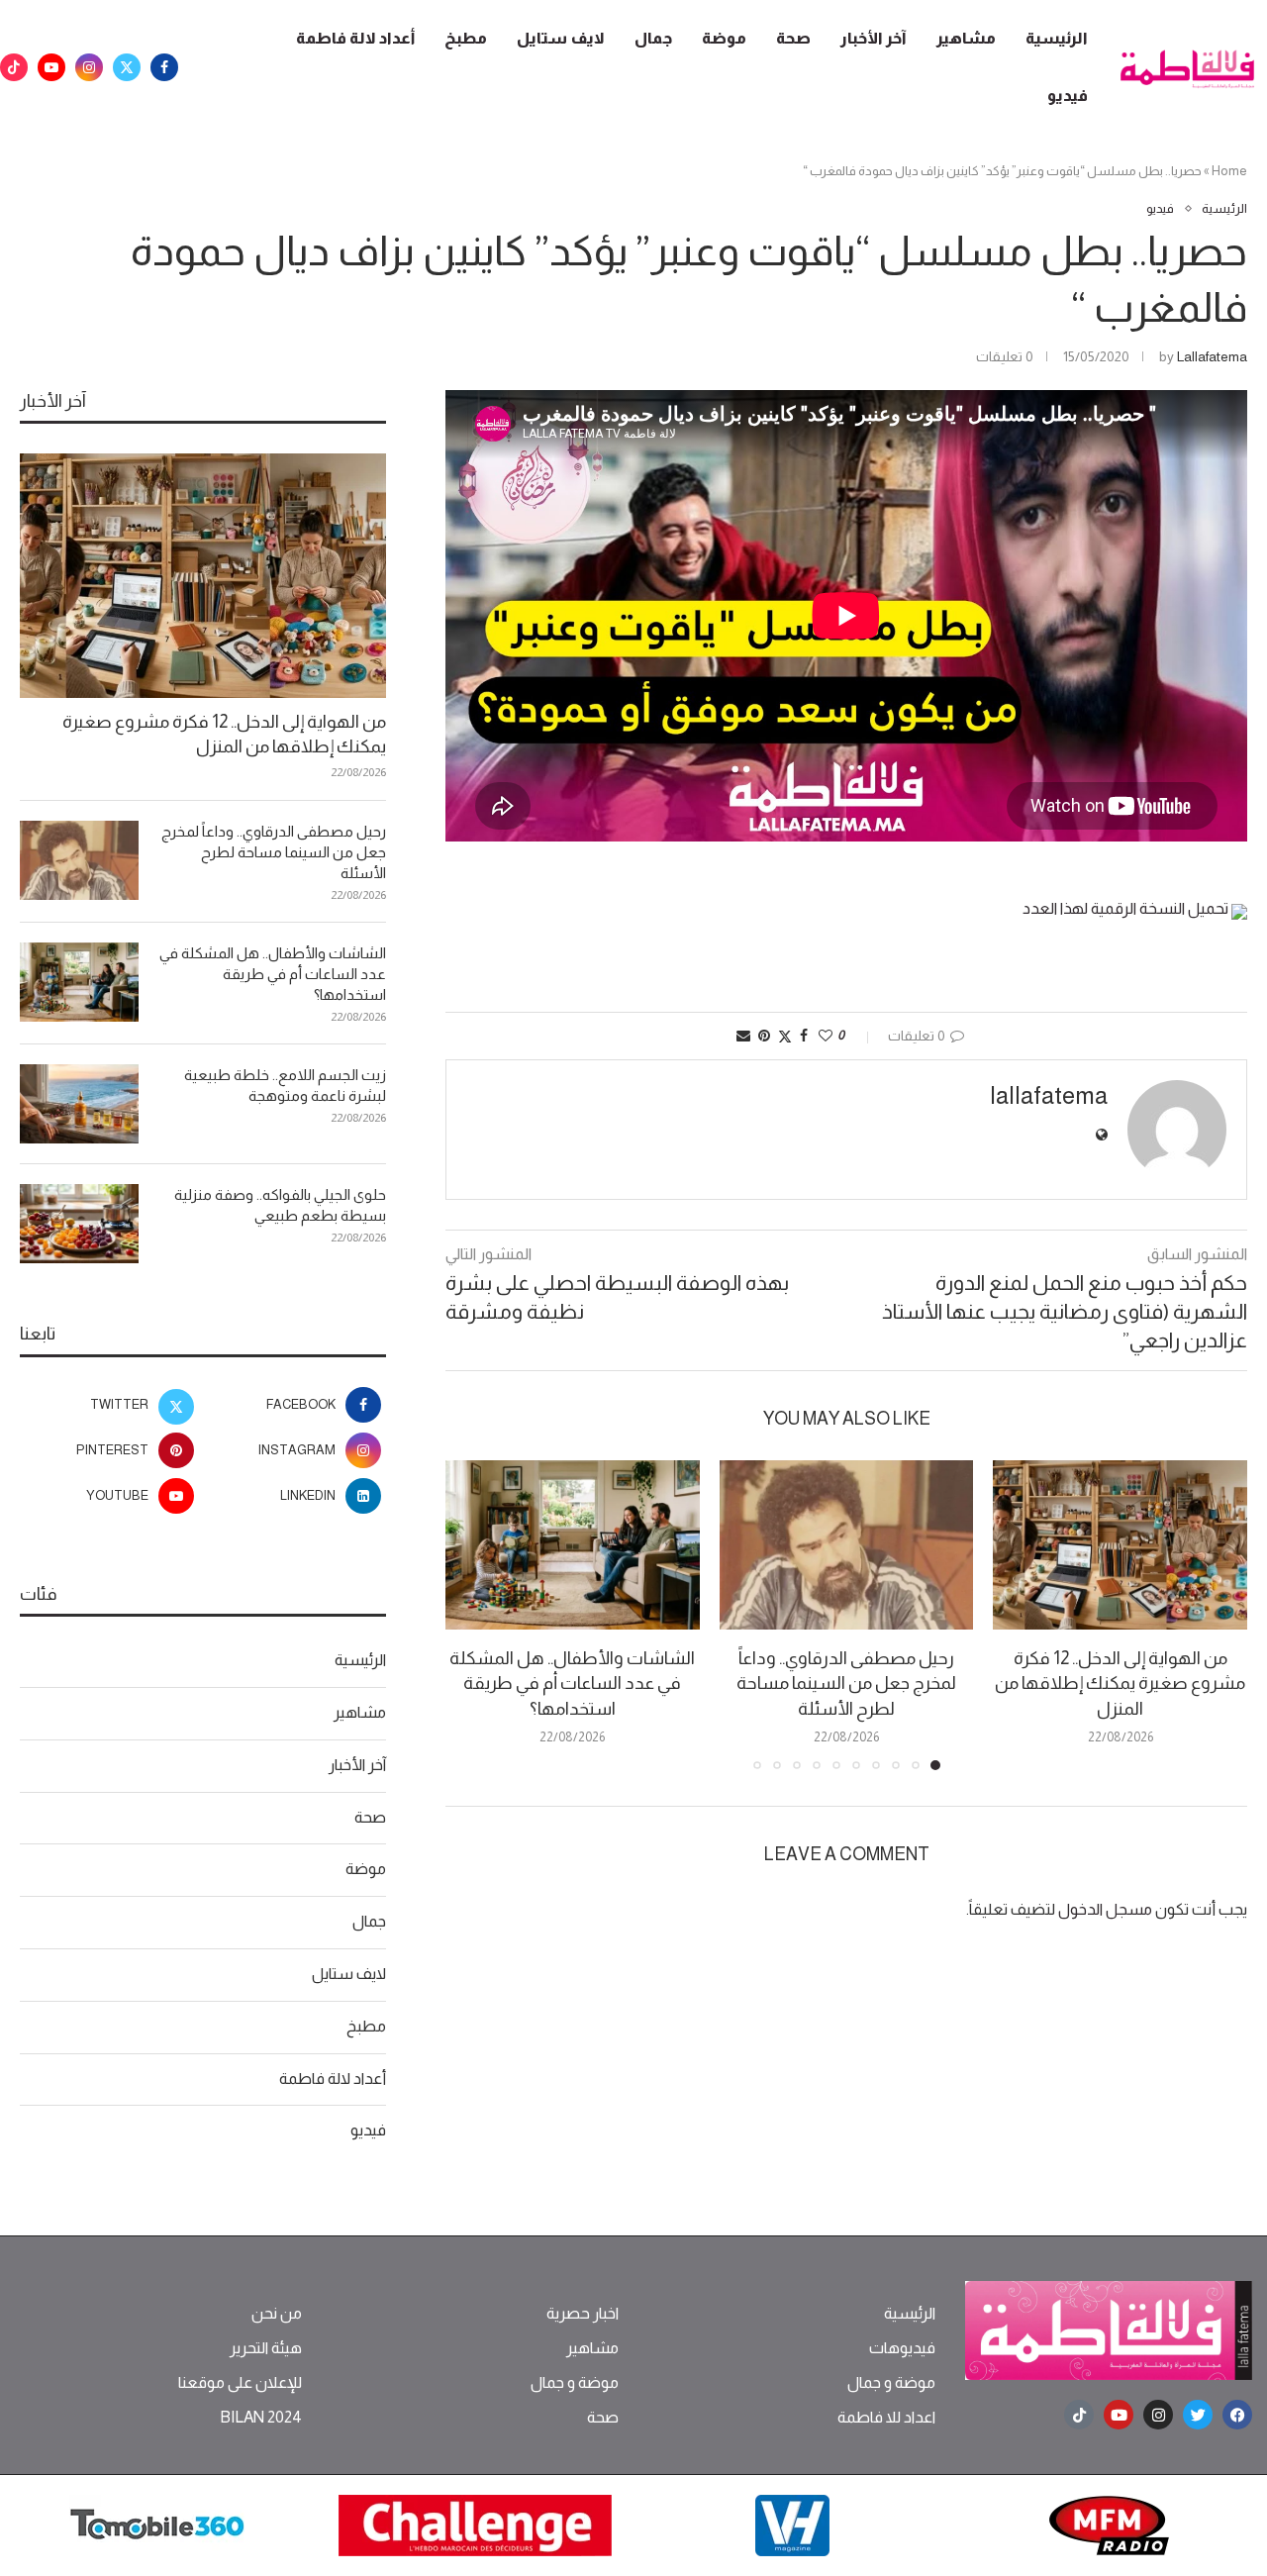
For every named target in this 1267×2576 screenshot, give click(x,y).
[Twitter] (127, 67)
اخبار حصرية (583, 2314)
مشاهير (966, 38)
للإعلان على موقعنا (240, 2383)
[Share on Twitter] (785, 1036)
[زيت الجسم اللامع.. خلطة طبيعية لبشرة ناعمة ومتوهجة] (79, 1104)
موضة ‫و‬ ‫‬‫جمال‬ (891, 2383)
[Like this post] (826, 1036)
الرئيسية (1057, 38)
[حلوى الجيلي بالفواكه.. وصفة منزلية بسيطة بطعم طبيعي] (79, 1224)
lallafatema (1212, 356)
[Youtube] (51, 67)
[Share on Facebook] (804, 1036)
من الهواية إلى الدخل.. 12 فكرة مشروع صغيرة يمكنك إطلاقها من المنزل (1120, 1683)
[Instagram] (89, 67)
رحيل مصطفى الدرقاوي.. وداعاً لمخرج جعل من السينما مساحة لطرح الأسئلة (846, 1683)
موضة (724, 38)
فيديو (1068, 96)
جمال (653, 38)
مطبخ (466, 38)
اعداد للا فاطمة (886, 2418)
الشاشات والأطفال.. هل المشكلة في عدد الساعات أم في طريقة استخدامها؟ (572, 1683)
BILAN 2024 (261, 2418)
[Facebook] (164, 67)
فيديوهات (902, 2348)
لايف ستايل (561, 38)
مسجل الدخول (1105, 1909)
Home (1229, 171)
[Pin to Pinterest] (764, 1036)
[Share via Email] (743, 1036)
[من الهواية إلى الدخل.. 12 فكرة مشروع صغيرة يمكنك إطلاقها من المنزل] (1120, 1545)
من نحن (277, 2314)
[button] (472, 1615)
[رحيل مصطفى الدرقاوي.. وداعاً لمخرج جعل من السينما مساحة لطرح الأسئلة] (847, 1545)
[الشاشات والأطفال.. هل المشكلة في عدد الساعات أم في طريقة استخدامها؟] (573, 1545)
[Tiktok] (14, 67)
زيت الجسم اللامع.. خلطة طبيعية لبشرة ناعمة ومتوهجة (285, 1085)
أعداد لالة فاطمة (355, 38)
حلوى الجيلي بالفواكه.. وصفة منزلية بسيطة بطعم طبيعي (280, 1205)
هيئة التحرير (266, 2348)
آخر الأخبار (874, 38)
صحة (793, 38)
